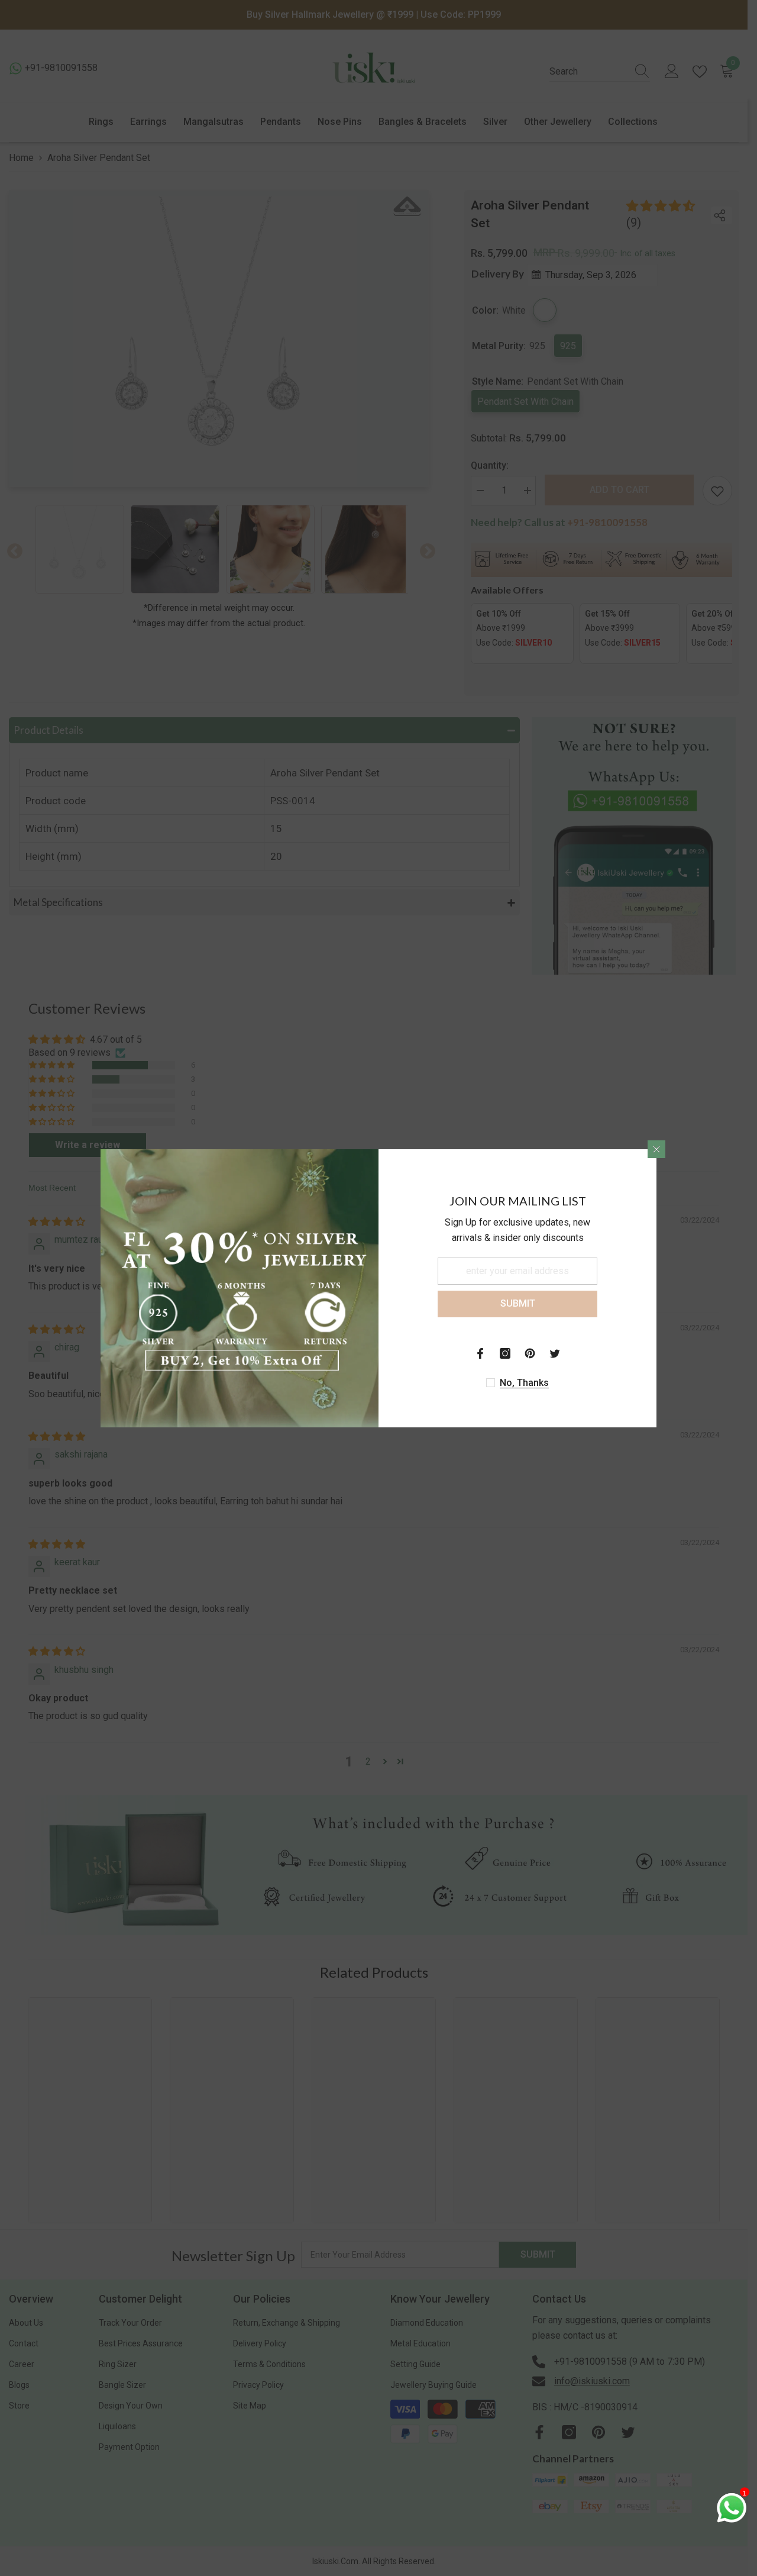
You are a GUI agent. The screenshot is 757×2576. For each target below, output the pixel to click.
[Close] (656, 1149)
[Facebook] (480, 1353)
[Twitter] (555, 1353)
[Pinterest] (530, 1353)
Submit (518, 1303)
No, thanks (524, 1383)
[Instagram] (505, 1353)
